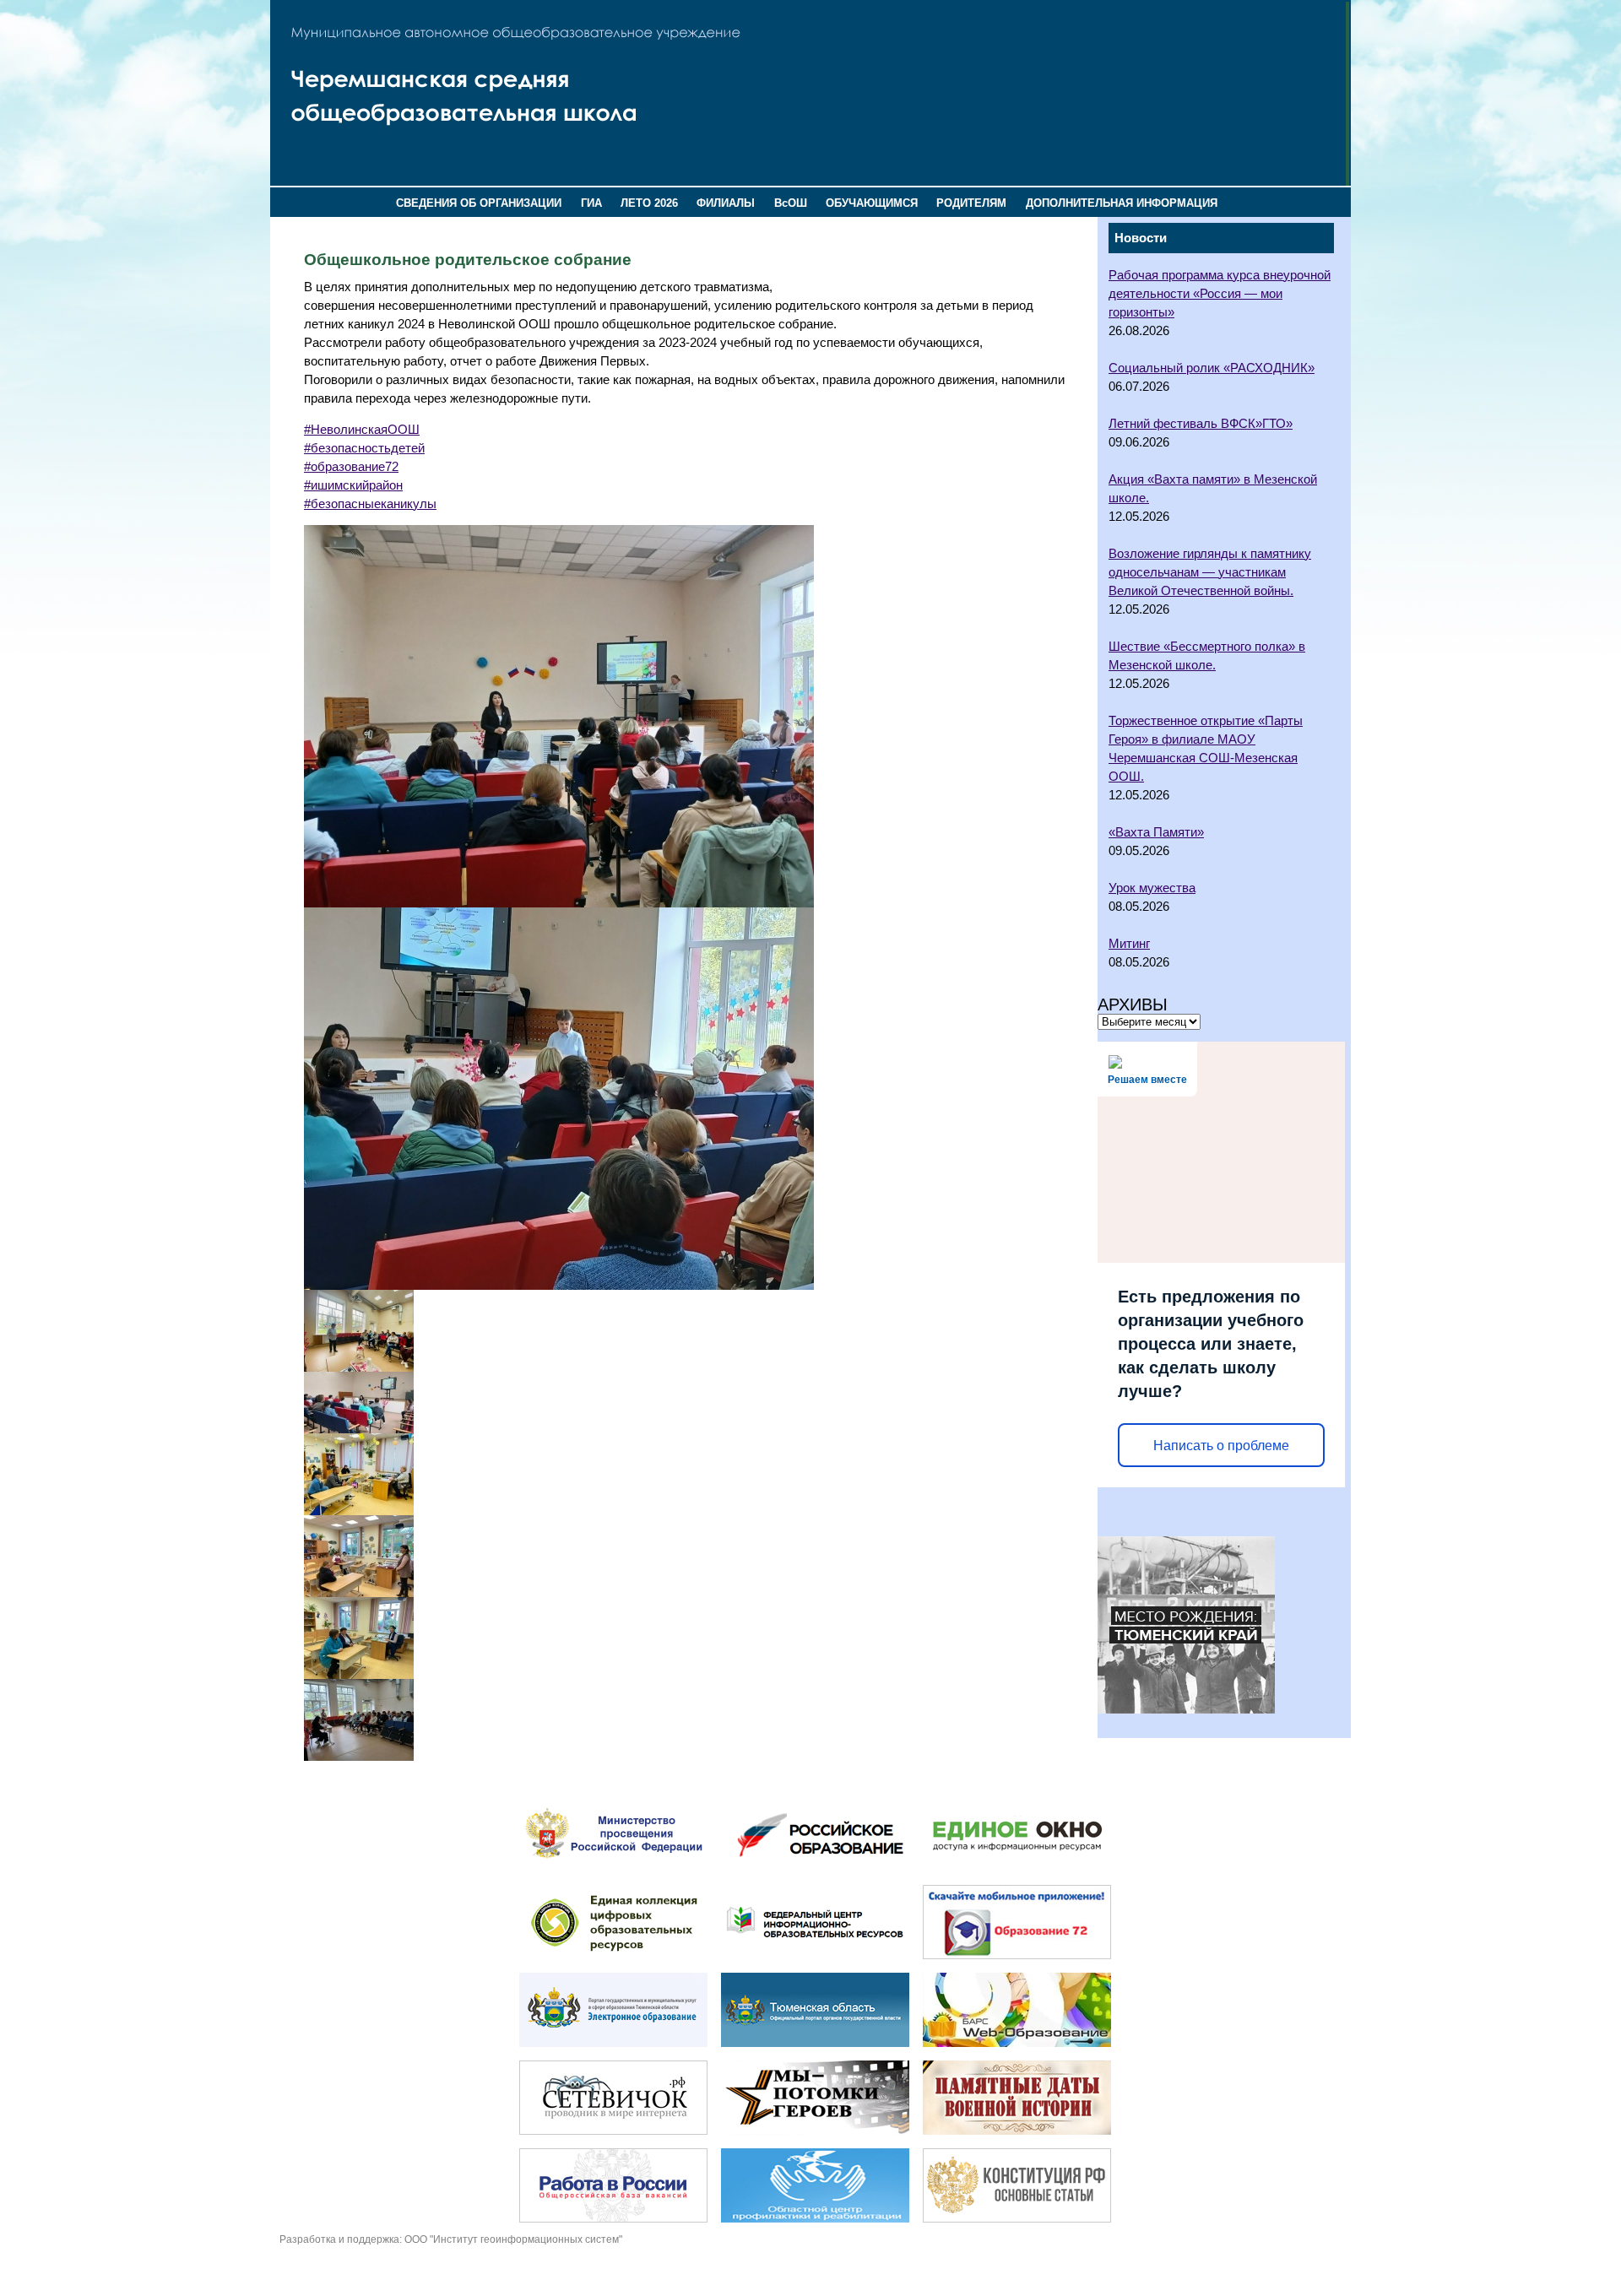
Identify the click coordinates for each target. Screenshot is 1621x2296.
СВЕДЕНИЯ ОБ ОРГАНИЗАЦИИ (479, 203)
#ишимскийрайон (353, 485)
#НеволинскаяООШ (362, 430)
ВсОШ (791, 203)
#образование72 (351, 467)
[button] (688, 716)
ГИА (591, 203)
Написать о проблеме (1221, 1446)
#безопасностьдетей (364, 448)
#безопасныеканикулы (370, 504)
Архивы (1133, 1004)
